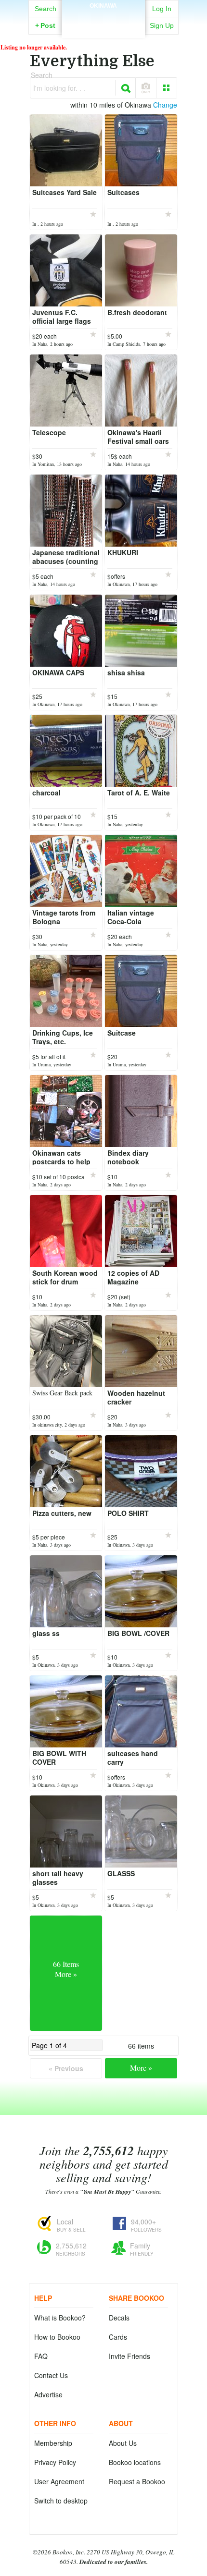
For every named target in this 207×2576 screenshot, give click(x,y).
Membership (53, 2443)
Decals (119, 2318)
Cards (118, 2337)
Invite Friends (129, 2356)
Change (165, 105)
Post (45, 25)
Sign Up (162, 25)
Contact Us (51, 2375)
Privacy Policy (55, 2462)
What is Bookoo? (60, 2318)
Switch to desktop (61, 2501)
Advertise (48, 2394)
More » (141, 2068)
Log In (162, 9)
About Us (123, 2443)
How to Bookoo (57, 2337)
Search (45, 9)
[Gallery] (167, 88)
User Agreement (59, 2481)
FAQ (41, 2356)
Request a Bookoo (137, 2481)
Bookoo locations (135, 2462)
